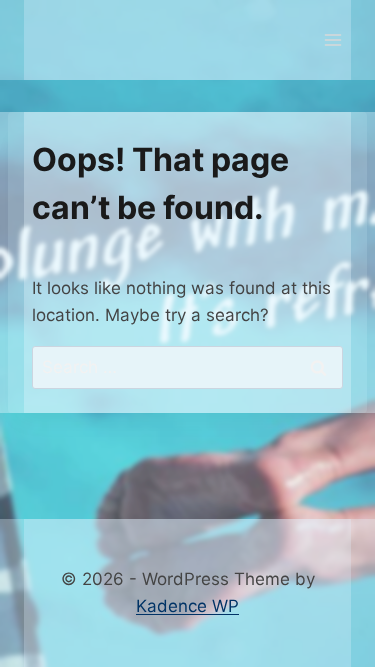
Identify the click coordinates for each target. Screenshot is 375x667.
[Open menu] (332, 39)
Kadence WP (187, 606)
